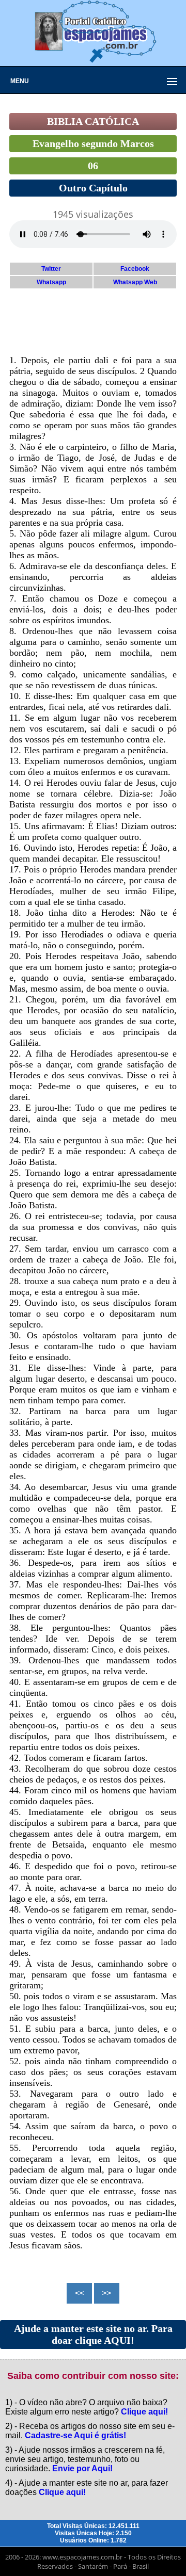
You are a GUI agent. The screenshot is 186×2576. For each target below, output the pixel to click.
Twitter (51, 269)
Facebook (135, 269)
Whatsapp (51, 282)
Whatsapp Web (135, 282)
